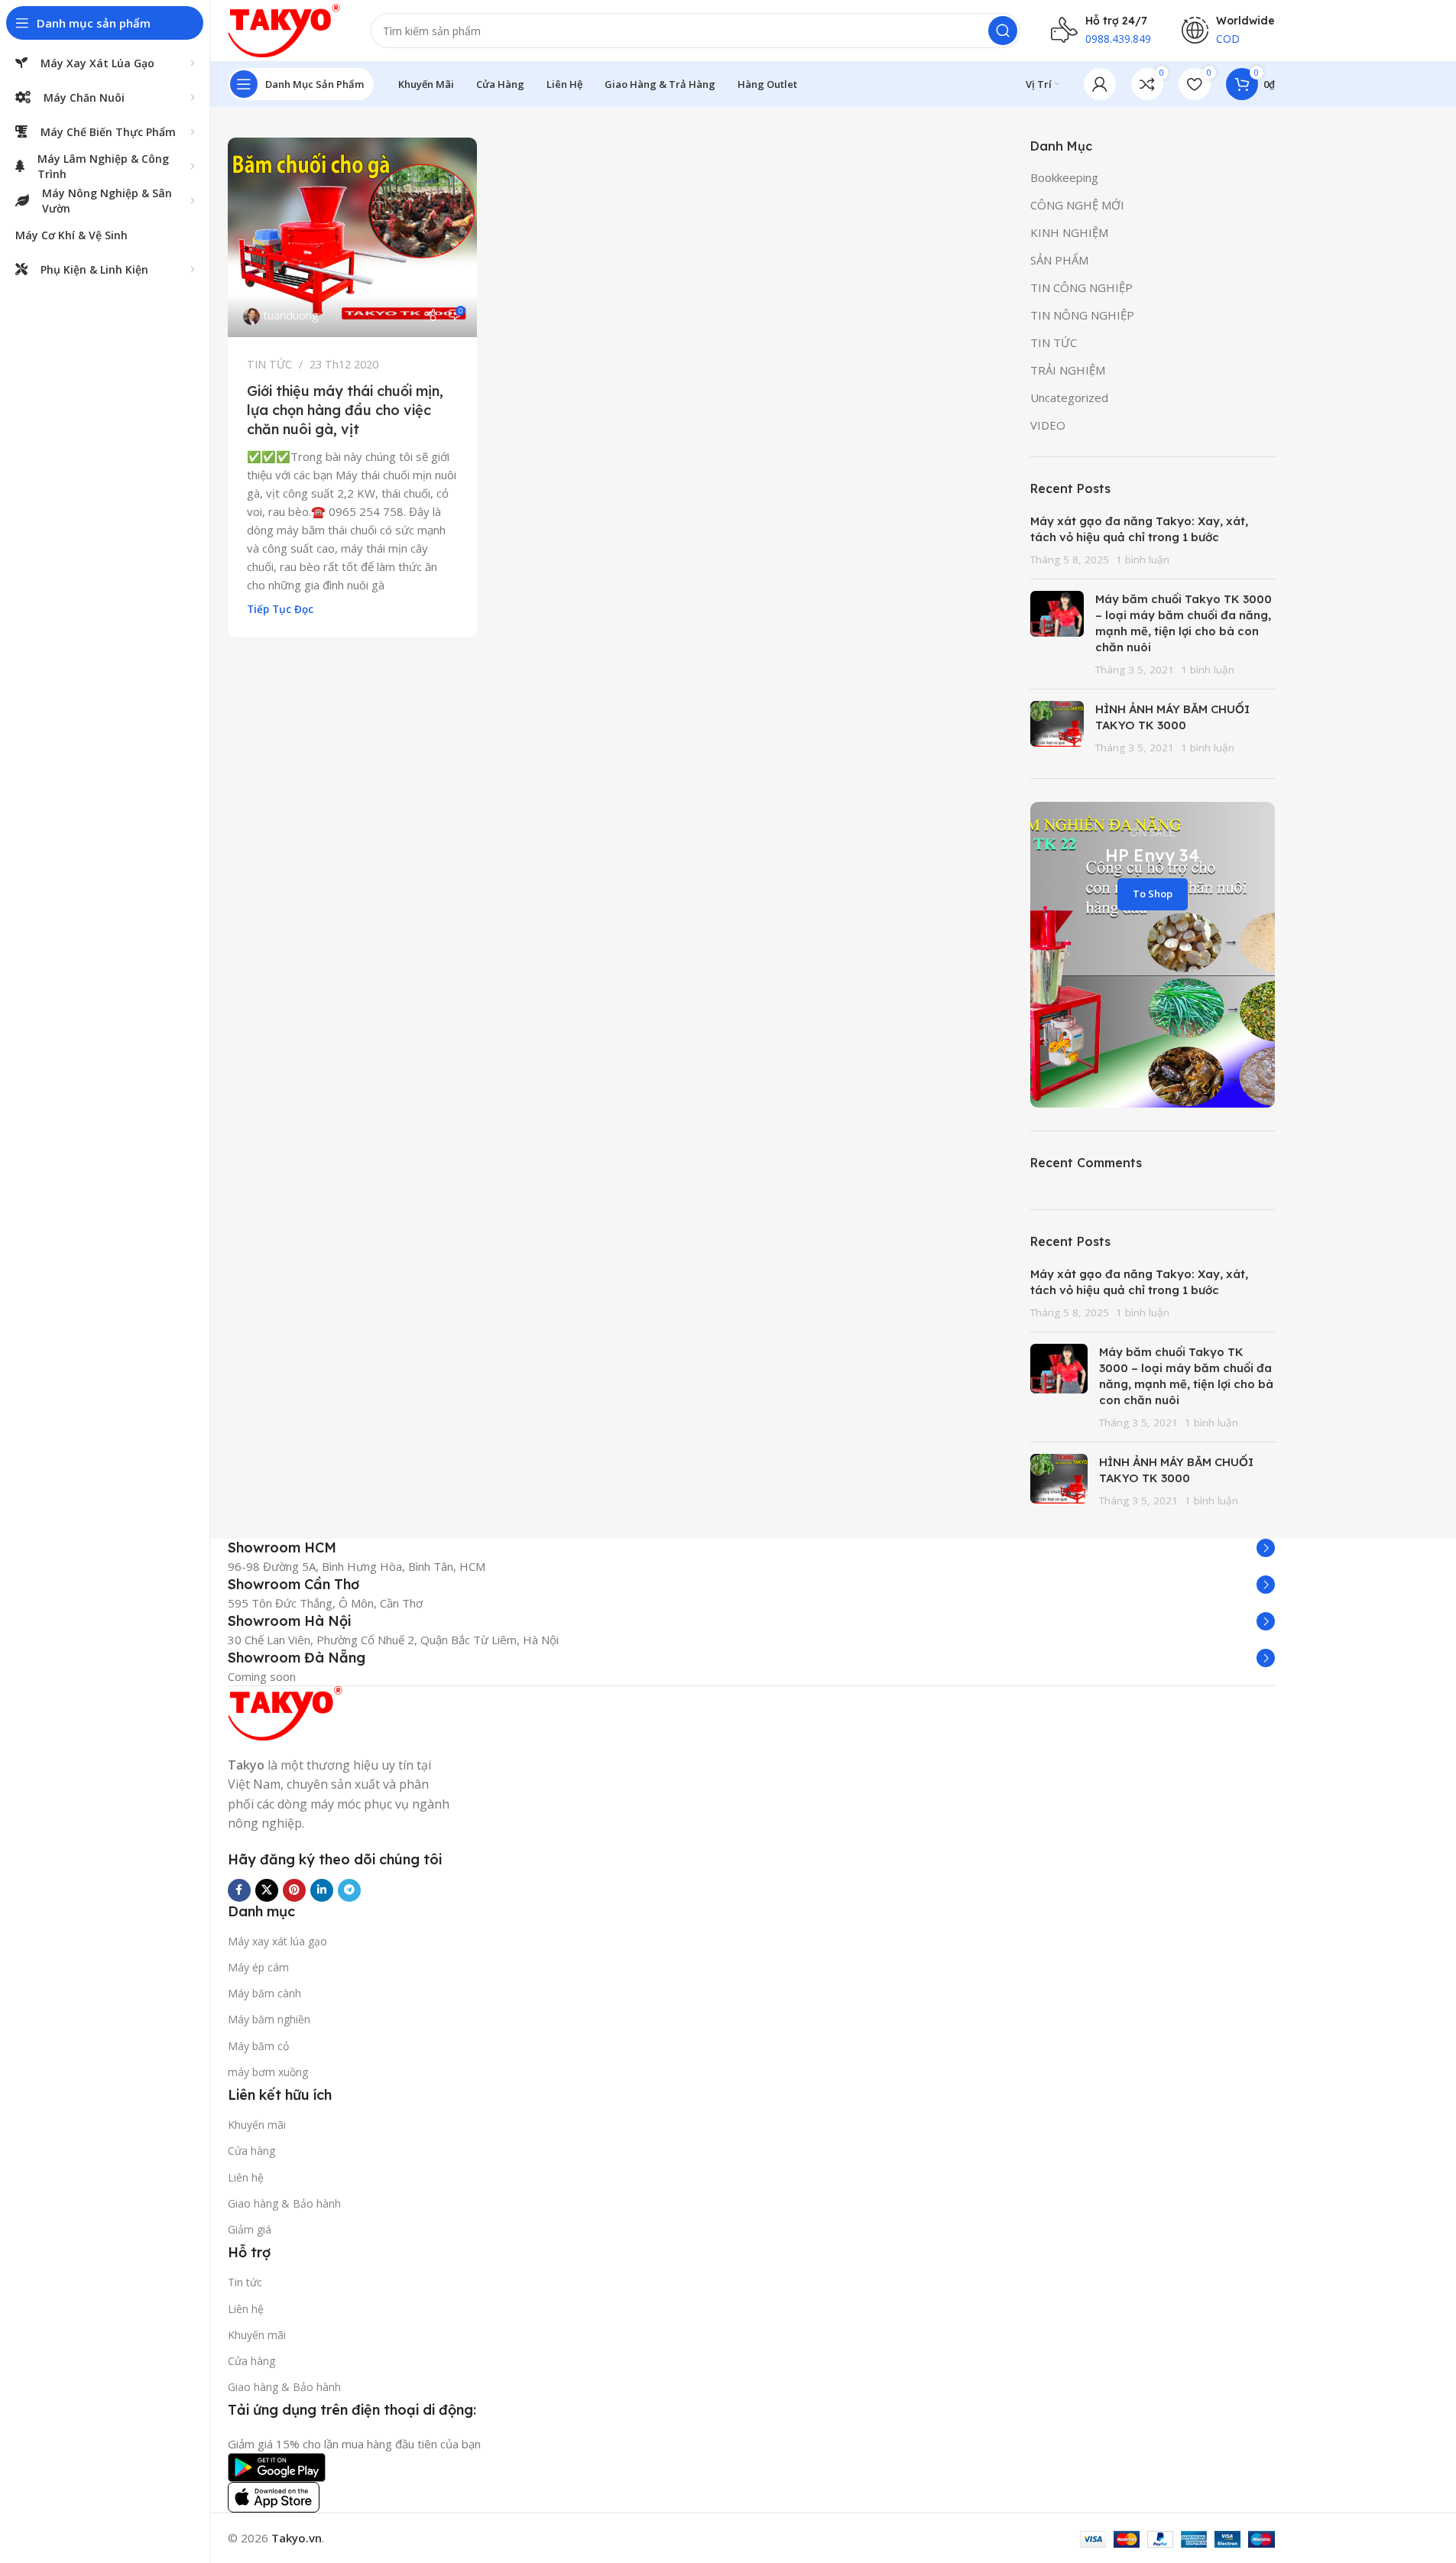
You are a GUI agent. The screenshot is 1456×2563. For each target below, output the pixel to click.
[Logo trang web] (284, 29)
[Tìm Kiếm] (1003, 31)
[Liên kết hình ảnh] (285, 1711)
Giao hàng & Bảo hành (284, 2203)
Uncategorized (1069, 397)
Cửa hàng (251, 2151)
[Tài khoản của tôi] (1100, 84)
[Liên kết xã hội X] (267, 1890)
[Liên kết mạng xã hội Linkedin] (322, 1890)
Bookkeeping (1064, 177)
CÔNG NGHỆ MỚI (1077, 205)
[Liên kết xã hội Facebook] (239, 1890)
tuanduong (291, 315)
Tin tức (245, 2282)
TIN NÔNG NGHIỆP (1082, 315)
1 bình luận (1143, 560)
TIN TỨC (269, 364)
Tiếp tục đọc (280, 609)
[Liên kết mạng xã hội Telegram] (349, 1890)
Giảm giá (250, 2229)
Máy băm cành (264, 1993)
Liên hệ (246, 2177)
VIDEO (1048, 425)
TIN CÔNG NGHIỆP (1081, 287)
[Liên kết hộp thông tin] (751, 1548)
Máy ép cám (258, 1967)
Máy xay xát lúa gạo (277, 1941)
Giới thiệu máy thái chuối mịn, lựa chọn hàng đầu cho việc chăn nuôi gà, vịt (345, 410)
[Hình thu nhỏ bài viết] (1057, 634)
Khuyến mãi (257, 2125)
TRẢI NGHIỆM (1068, 370)
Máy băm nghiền (269, 2019)
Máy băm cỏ (258, 2046)
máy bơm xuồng (268, 2072)
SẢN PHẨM (1059, 260)
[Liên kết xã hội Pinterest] (294, 1890)
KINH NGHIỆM (1069, 232)
